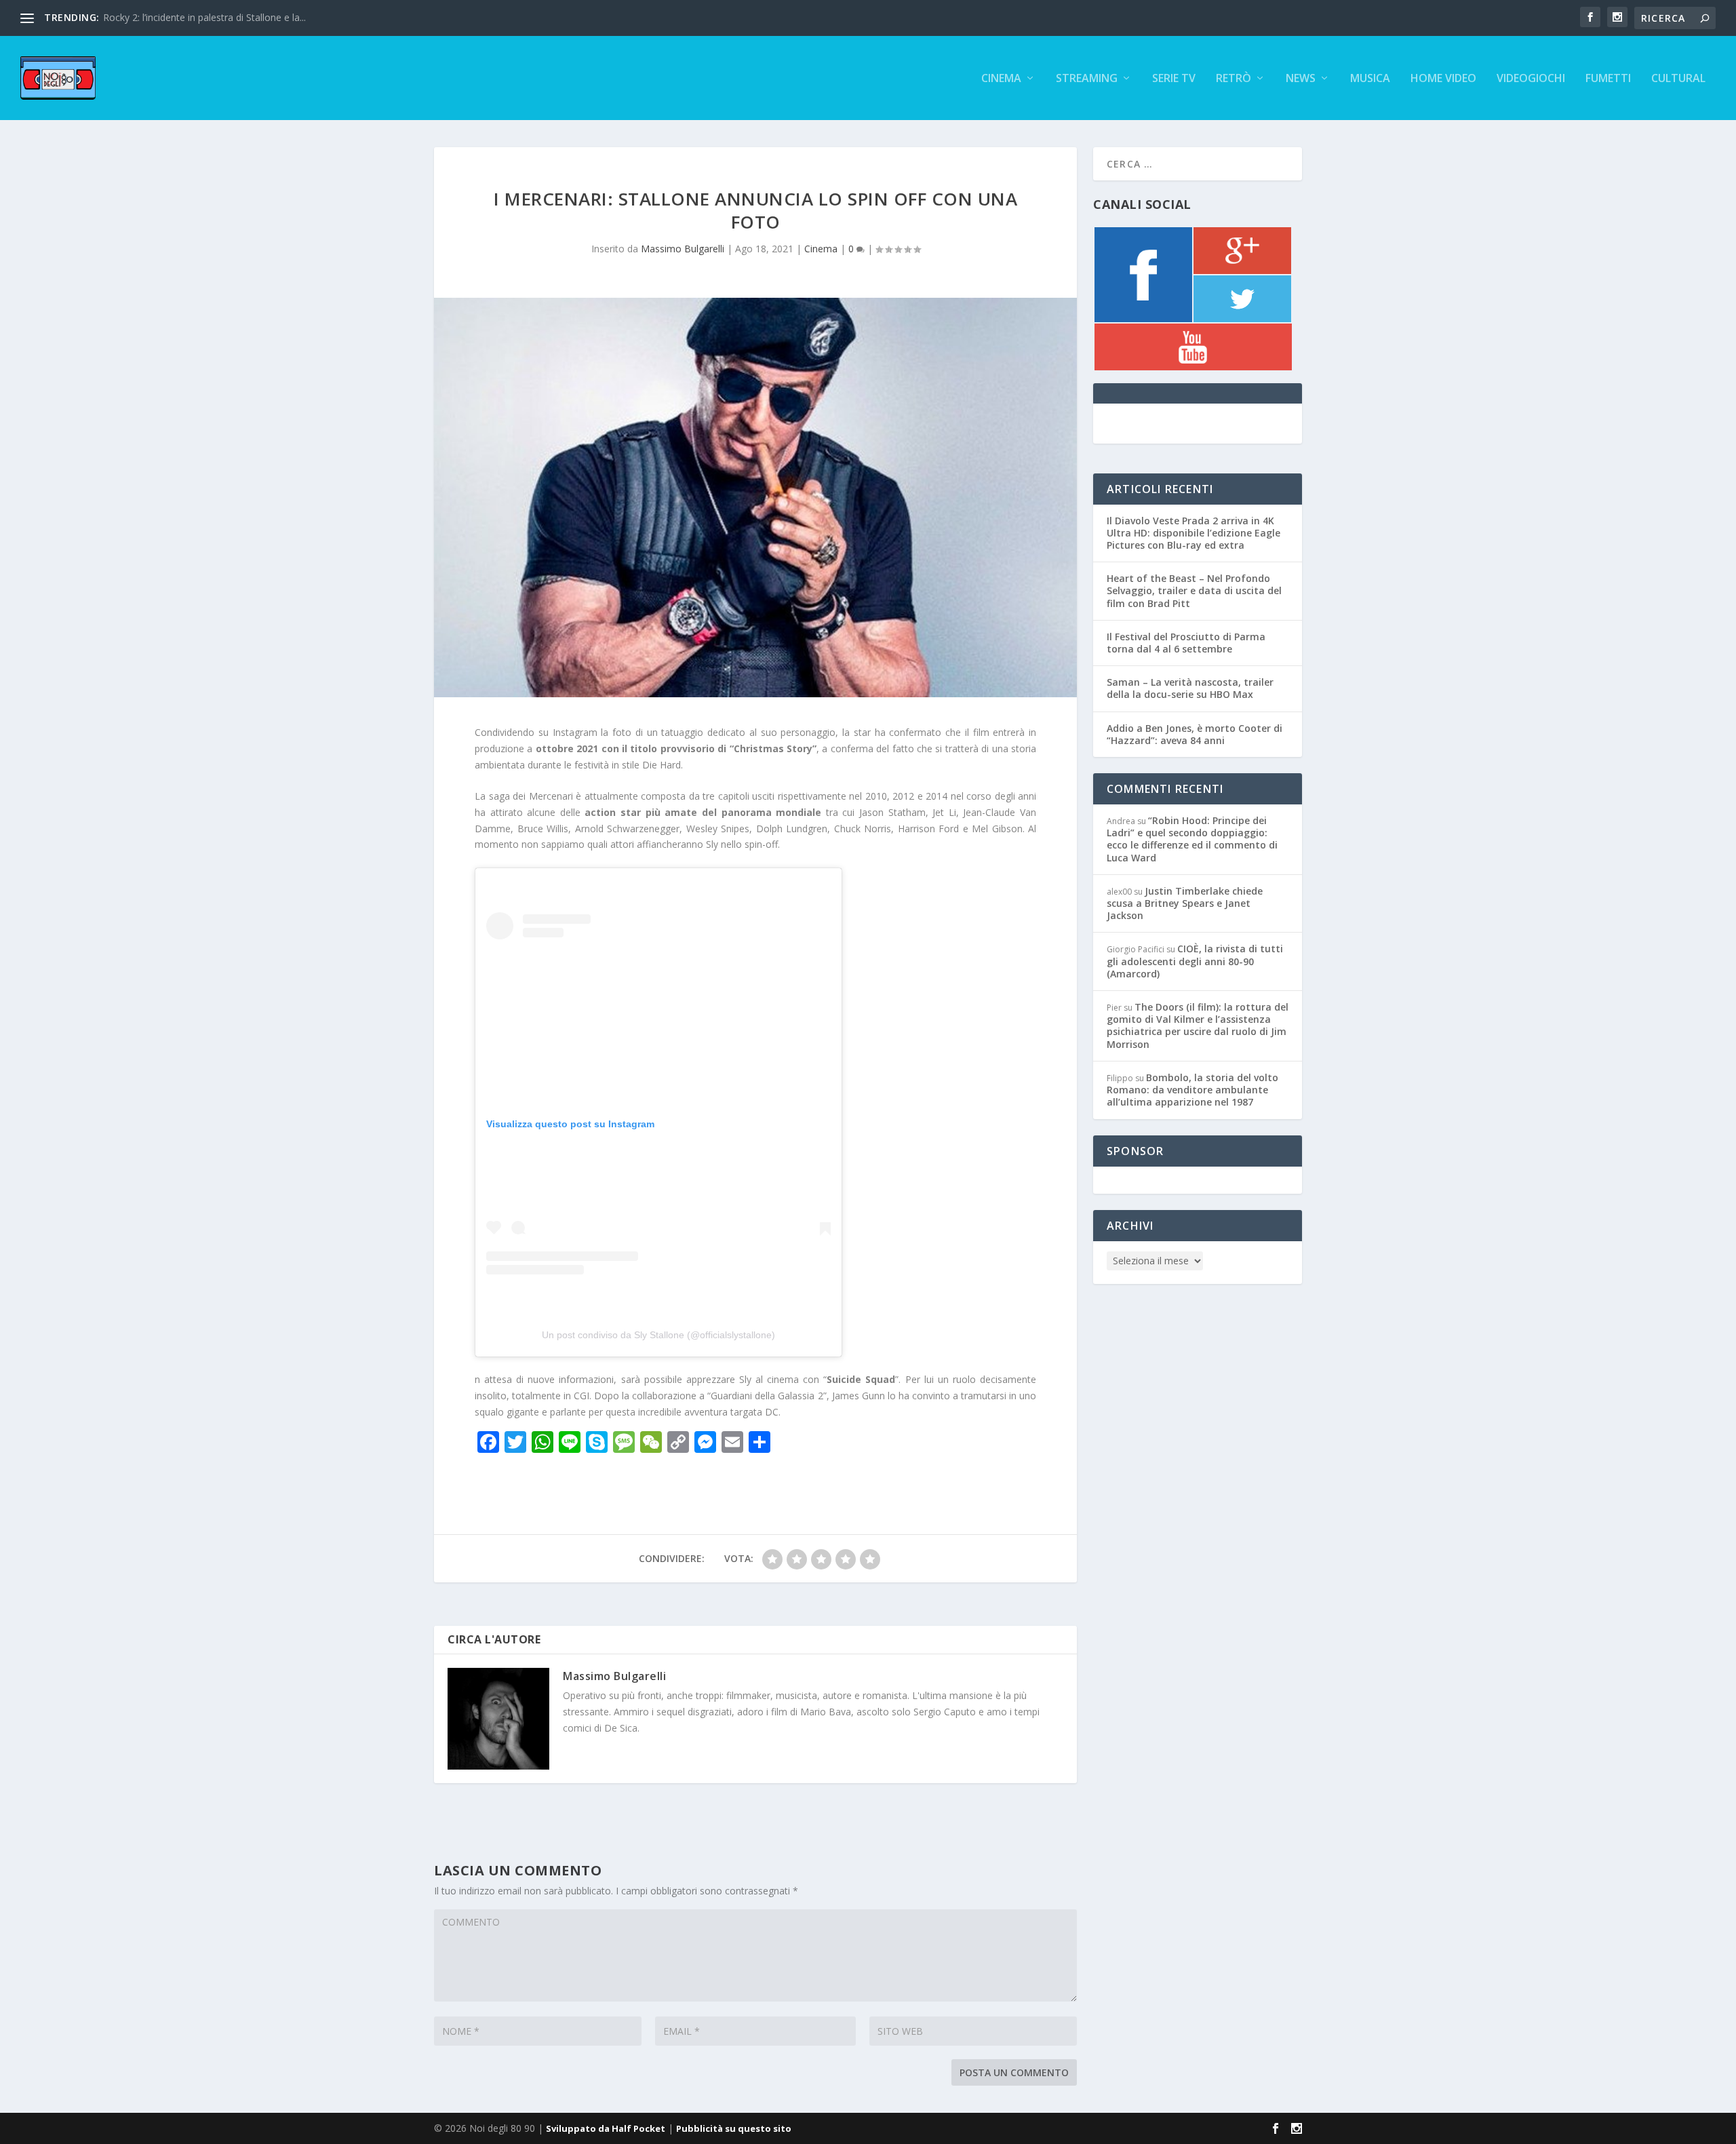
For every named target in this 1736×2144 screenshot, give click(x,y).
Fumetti (1608, 79)
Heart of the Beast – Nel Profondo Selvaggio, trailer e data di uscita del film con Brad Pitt (1194, 590)
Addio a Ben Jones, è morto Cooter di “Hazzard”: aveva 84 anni (1195, 734)
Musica (1370, 79)
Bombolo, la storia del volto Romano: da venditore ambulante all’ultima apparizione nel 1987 (1192, 1090)
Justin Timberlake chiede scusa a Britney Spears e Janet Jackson (1185, 903)
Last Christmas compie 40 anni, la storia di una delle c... (224, 17)
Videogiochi (1531, 79)
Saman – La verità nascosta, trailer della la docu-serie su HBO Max (1190, 688)
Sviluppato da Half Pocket (606, 2128)
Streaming (1087, 79)
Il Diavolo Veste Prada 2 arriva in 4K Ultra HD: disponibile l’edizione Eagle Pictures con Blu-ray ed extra (1193, 533)
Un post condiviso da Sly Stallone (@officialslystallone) (658, 1335)
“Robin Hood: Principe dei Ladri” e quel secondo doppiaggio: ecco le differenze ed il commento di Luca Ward (1192, 839)
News (1301, 79)
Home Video (1443, 79)
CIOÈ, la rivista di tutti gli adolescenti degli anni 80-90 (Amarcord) (1195, 961)
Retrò (1234, 79)
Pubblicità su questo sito (734, 2128)
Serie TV (1174, 79)
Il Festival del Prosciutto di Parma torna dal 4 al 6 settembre (1186, 643)
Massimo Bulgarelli (683, 249)
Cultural (1678, 79)
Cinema (1001, 79)
